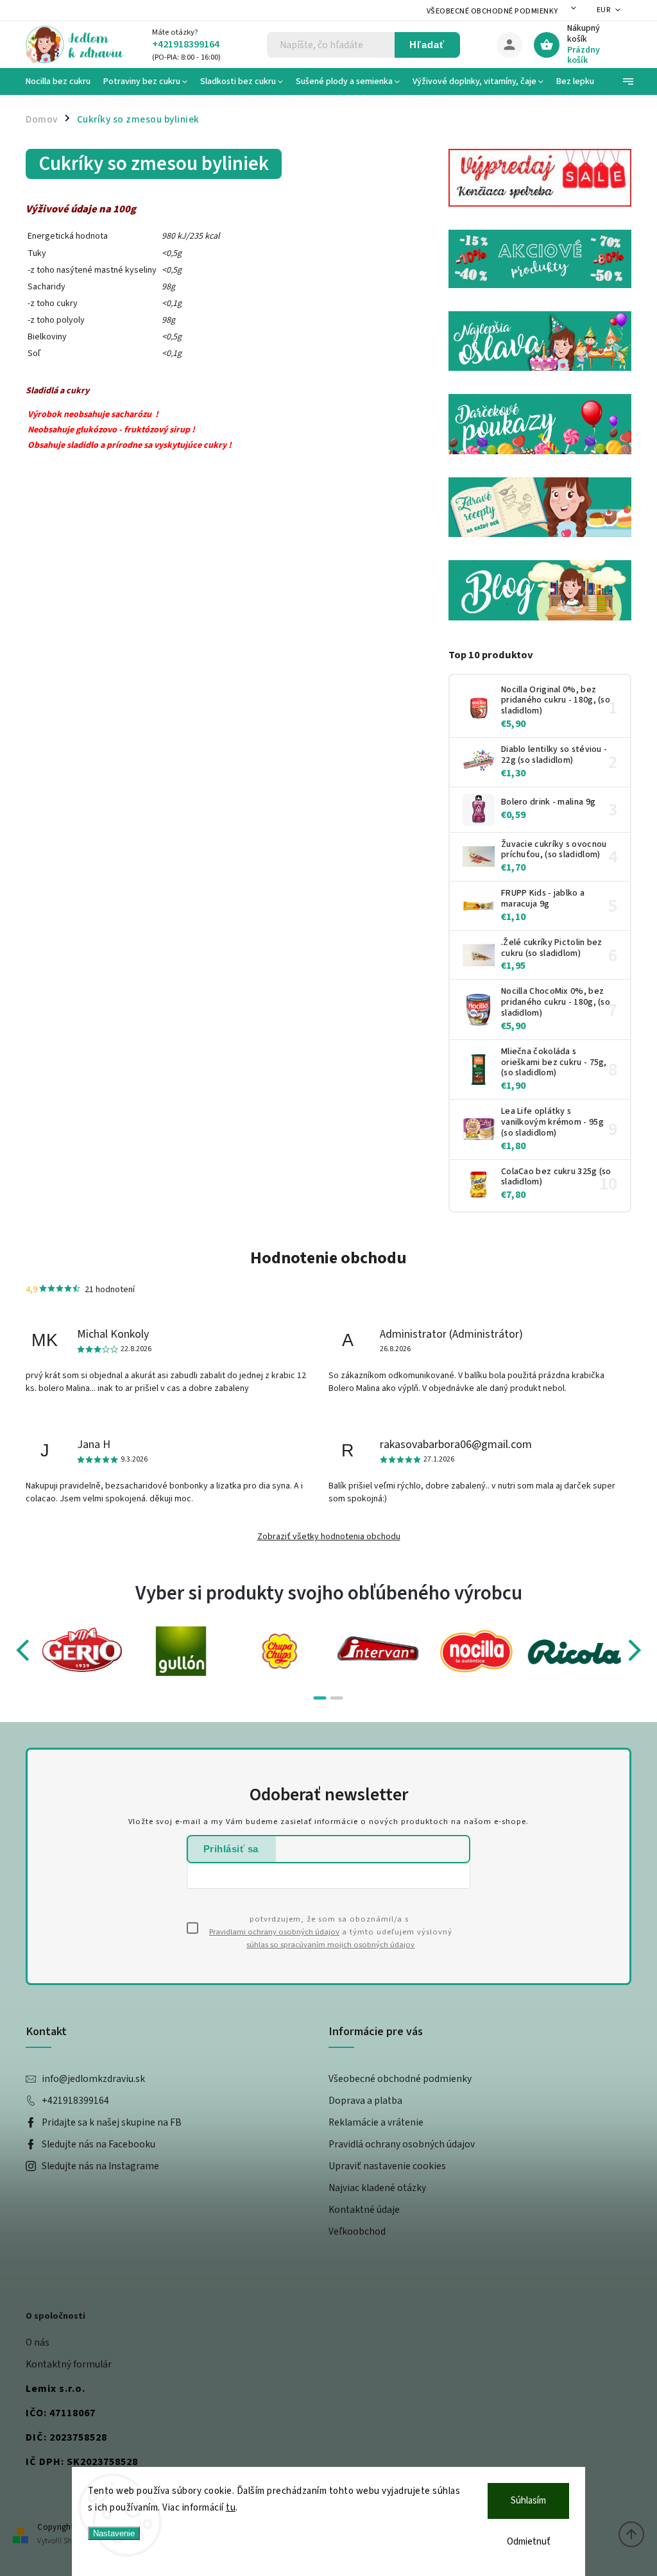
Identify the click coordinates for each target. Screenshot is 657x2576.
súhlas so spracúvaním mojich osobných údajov (330, 1945)
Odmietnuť (529, 2542)
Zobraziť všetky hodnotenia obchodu (329, 1537)
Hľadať (427, 45)
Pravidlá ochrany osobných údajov (402, 2144)
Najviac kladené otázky (377, 2188)
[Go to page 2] (337, 1698)
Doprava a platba (365, 2101)
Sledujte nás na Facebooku (98, 2144)
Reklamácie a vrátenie (376, 2122)
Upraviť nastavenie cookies (387, 2166)
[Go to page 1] (320, 1698)
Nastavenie (114, 2533)
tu (231, 2508)
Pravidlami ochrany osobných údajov (274, 1932)
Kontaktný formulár (69, 2364)
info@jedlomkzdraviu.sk (93, 2079)
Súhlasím (528, 2501)
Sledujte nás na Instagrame (100, 2166)
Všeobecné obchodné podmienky (492, 11)
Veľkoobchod (357, 2231)
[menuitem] (61, 81)
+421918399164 (75, 2101)
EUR (604, 10)
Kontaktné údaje (364, 2210)
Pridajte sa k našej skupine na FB (112, 2122)
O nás (38, 2342)
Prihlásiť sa (231, 1849)
